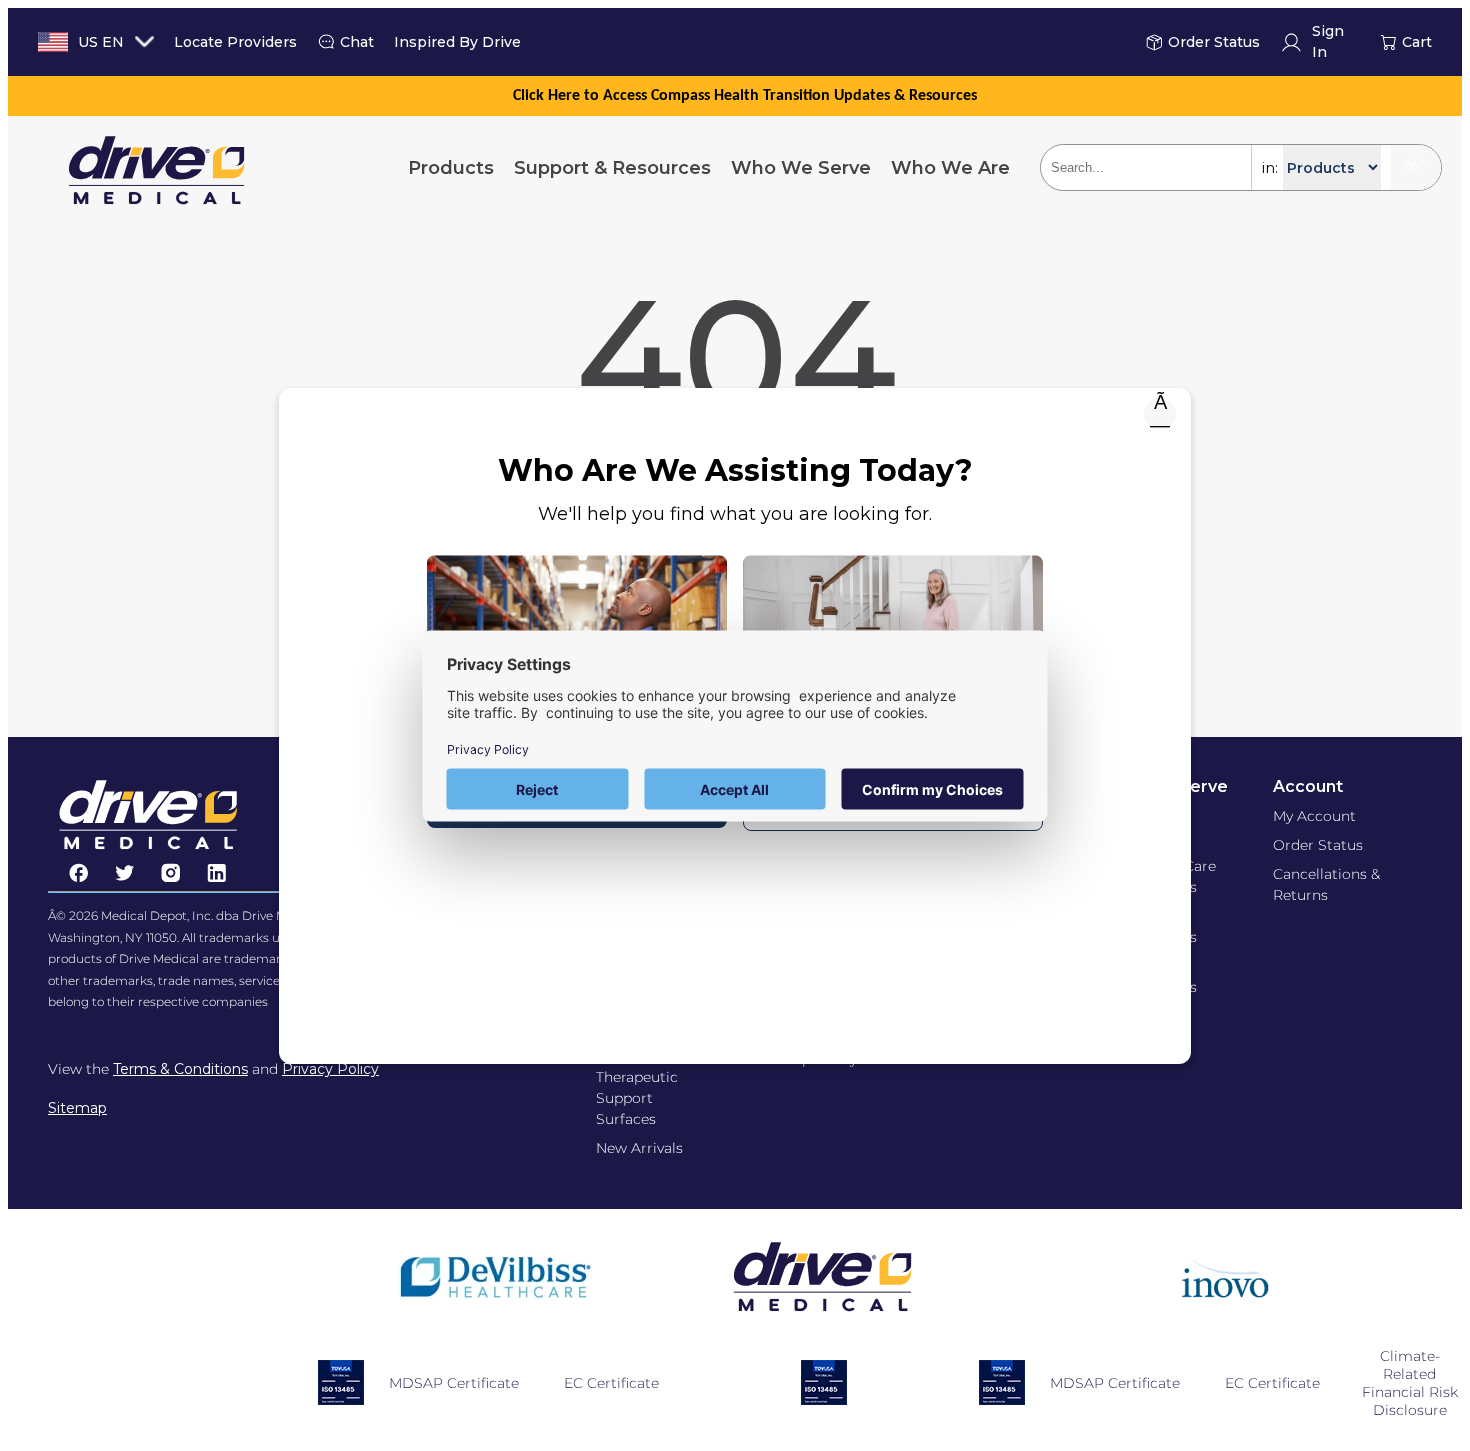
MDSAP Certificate (454, 1383)
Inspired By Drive (457, 42)
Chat (357, 42)
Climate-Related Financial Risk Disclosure (1410, 1383)
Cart (1417, 42)
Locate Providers (235, 42)
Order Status (1214, 42)
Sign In (1328, 42)
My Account (1314, 816)
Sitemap (77, 1108)
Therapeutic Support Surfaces (637, 1098)
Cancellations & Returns (1326, 884)
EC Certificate (611, 1383)
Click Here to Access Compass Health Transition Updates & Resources (745, 96)
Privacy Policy (330, 1069)
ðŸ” (1416, 166)
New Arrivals (639, 1148)
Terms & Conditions (180, 1069)
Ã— (1160, 414)
